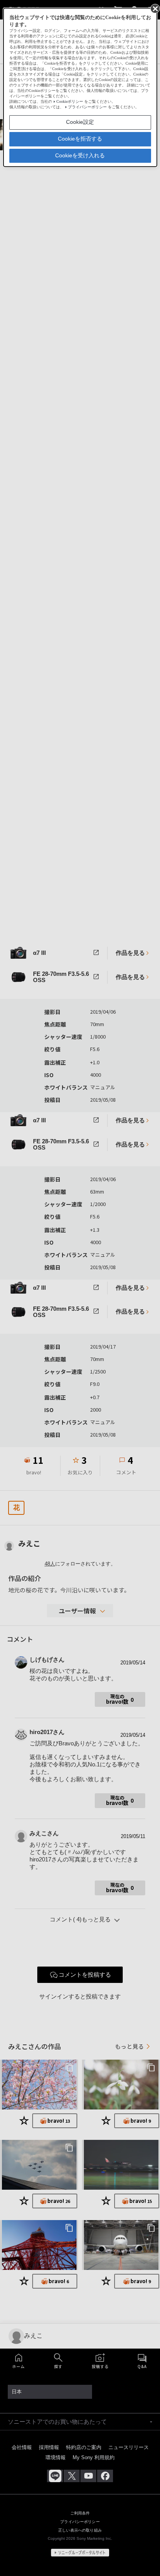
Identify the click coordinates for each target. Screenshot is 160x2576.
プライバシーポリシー (87, 107)
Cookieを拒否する (80, 139)
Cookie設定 (80, 122)
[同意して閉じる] (155, 8)
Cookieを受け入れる (80, 155)
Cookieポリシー (70, 101)
